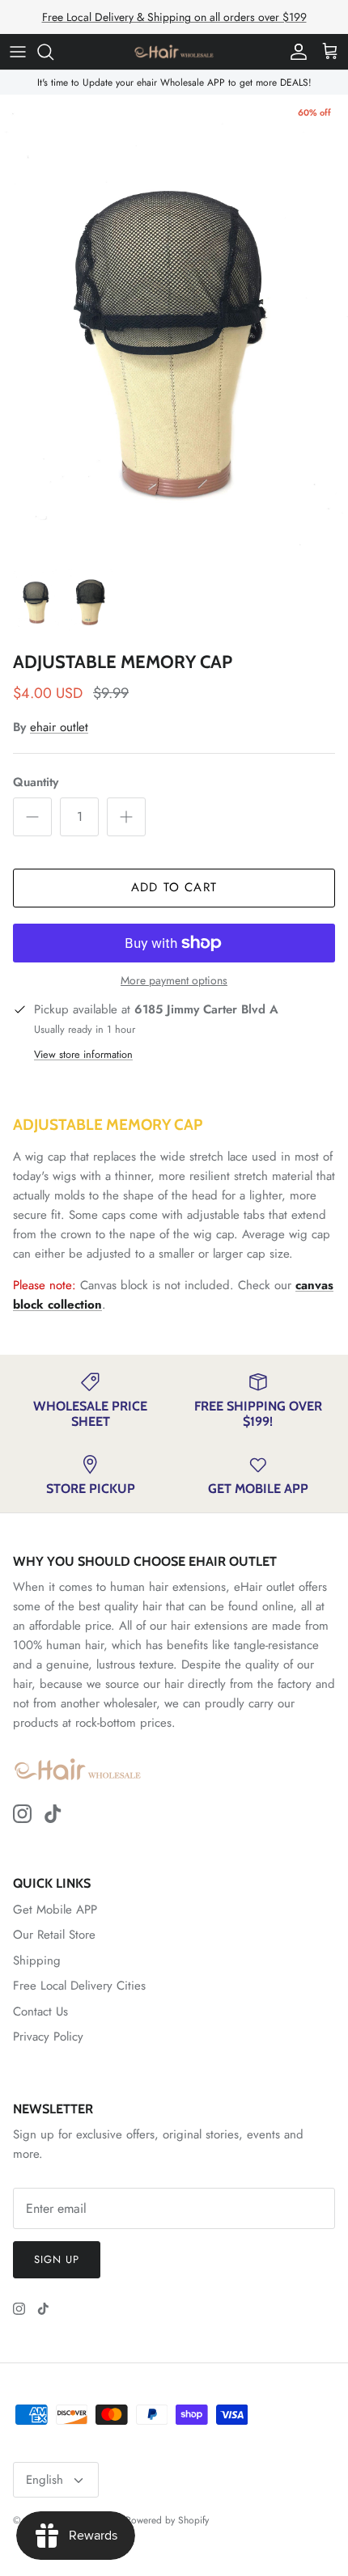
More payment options (174, 981)
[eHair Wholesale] (174, 52)
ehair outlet (59, 727)
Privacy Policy (48, 2037)
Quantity (36, 783)
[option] (174, 326)
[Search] (53, 52)
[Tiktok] (53, 1814)
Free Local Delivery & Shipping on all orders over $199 (174, 17)
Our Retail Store (54, 1935)
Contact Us (40, 2011)
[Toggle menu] (18, 52)
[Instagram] (22, 1814)
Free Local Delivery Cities (79, 1986)
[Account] (295, 52)
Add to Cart (174, 887)
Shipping (37, 1961)
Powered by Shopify (167, 2520)
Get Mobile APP (55, 1910)
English (45, 2480)
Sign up (57, 2259)
